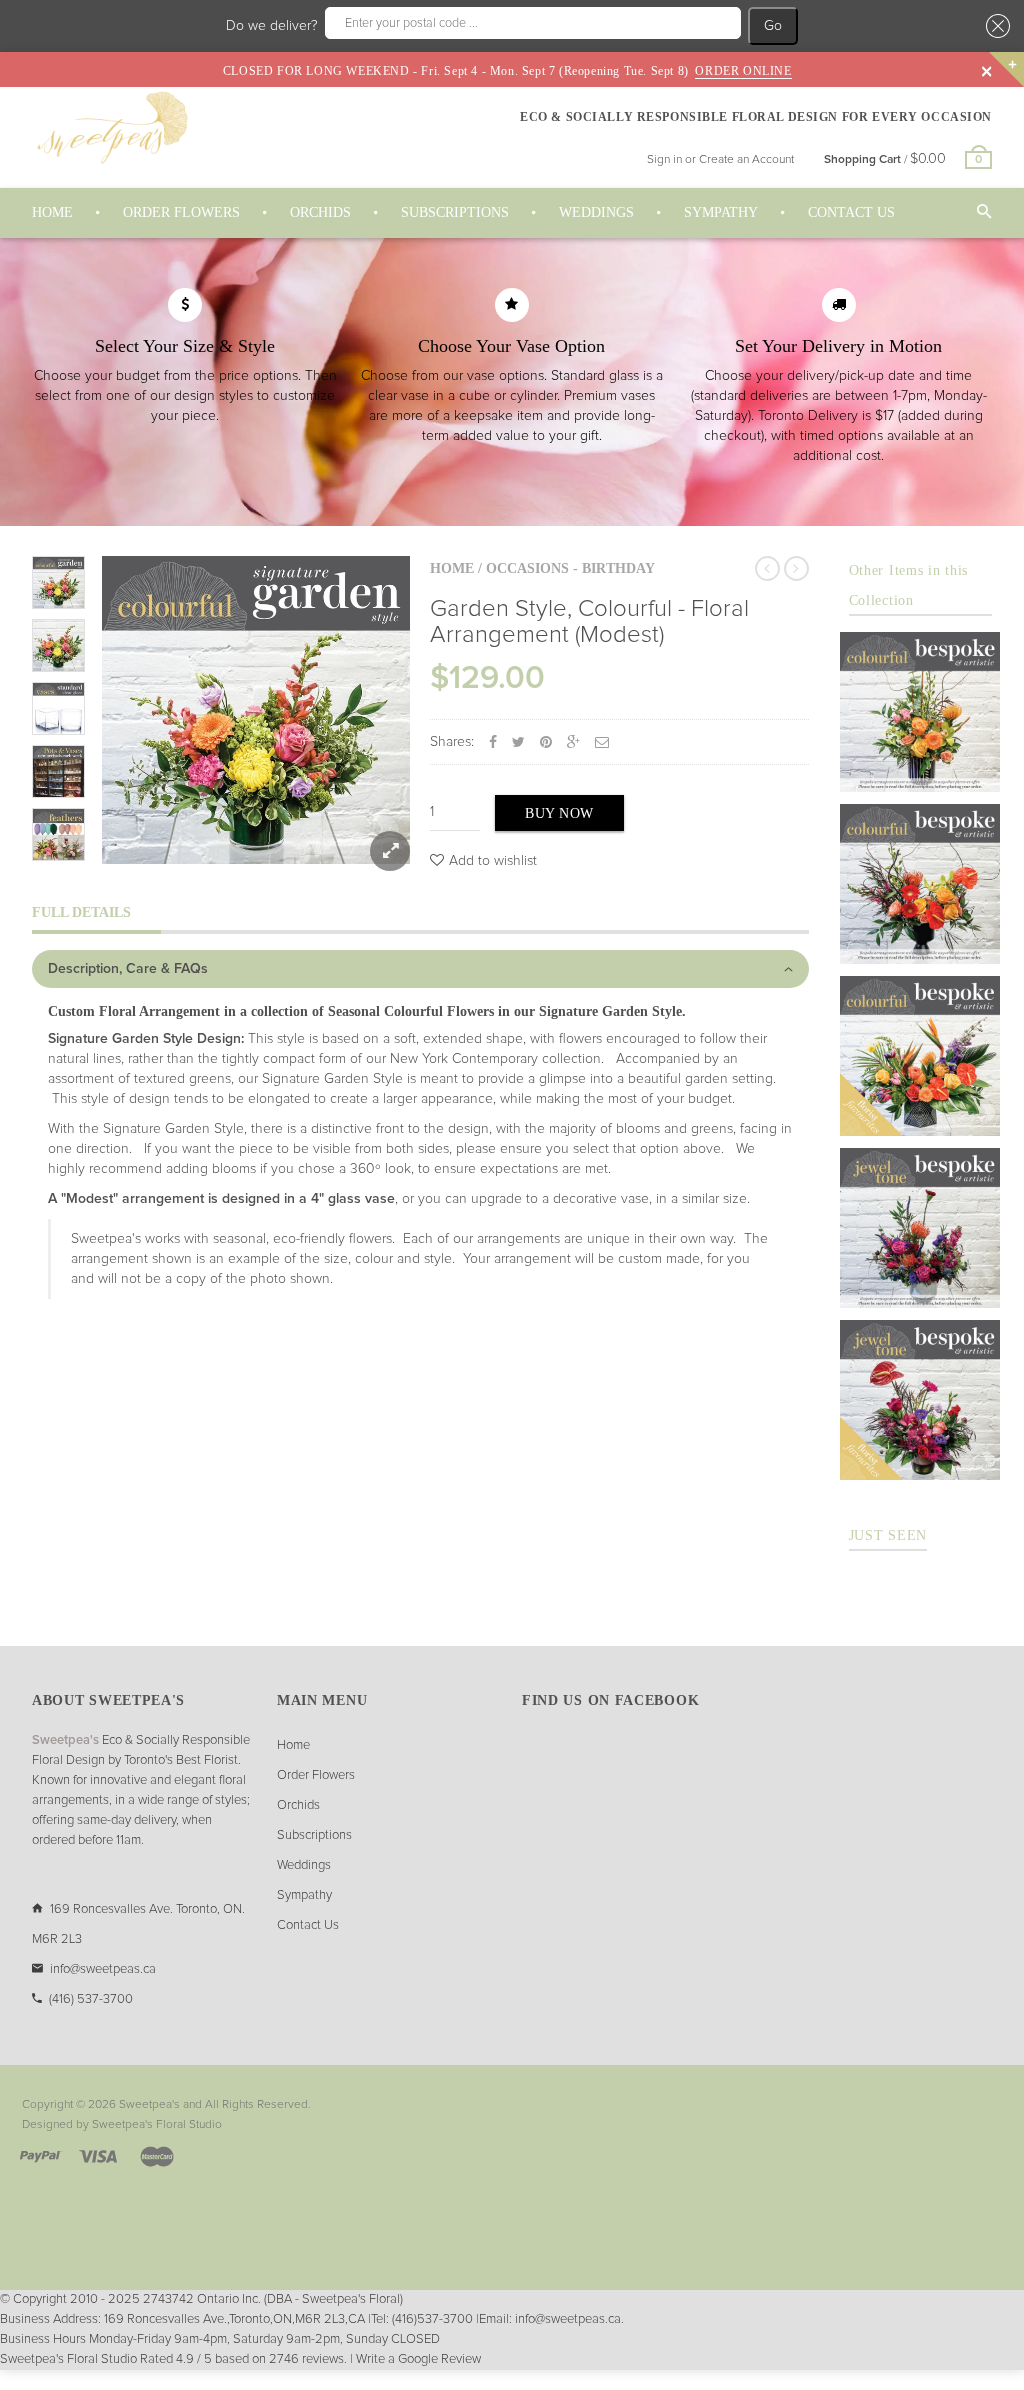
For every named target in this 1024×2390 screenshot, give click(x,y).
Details (925, 771)
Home (452, 568)
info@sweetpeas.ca (103, 1969)
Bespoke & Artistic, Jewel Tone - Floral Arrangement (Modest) (920, 1202)
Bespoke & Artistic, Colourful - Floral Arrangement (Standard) (920, 858)
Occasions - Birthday (570, 568)
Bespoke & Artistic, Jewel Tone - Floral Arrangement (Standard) (920, 1374)
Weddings (304, 1865)
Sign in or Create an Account (720, 160)
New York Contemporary (464, 1059)
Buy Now (559, 813)
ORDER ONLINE (743, 71)
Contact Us (308, 1925)
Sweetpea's (149, 2105)
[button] (994, 26)
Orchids (298, 1805)
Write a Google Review (418, 2359)
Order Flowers (316, 1775)
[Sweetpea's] (112, 127)
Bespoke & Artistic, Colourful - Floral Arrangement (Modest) (920, 686)
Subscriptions (314, 1835)
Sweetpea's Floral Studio (157, 2125)
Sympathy (304, 1895)
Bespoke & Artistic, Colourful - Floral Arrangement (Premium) (920, 1030)
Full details (81, 912)
